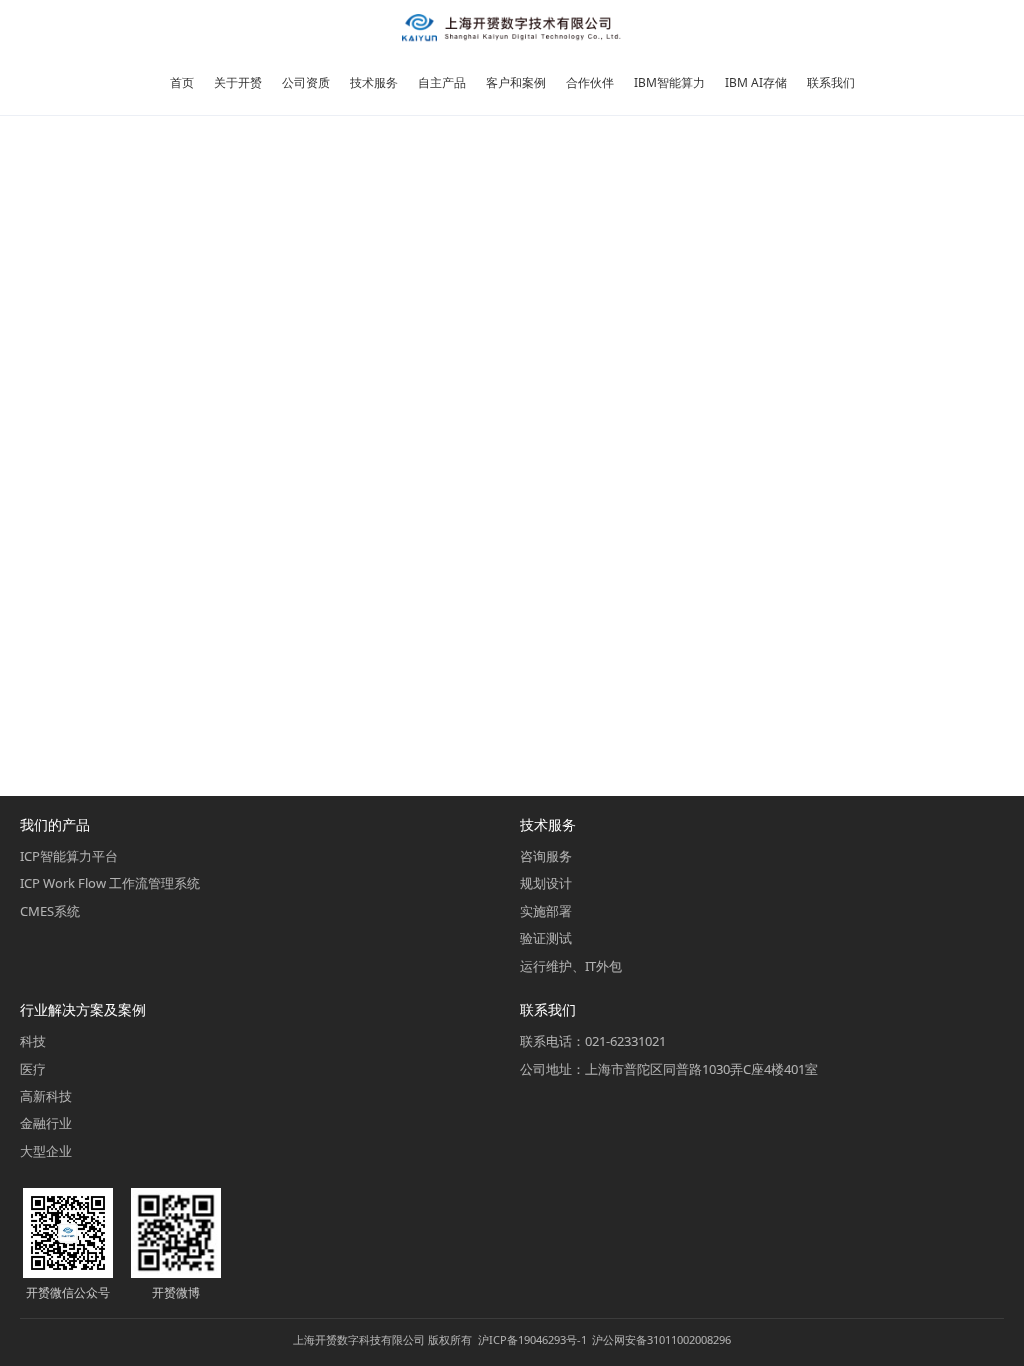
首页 (182, 82)
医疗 (33, 1069)
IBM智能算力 (669, 82)
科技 (33, 1041)
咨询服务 (546, 856)
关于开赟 (238, 82)
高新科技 (46, 1096)
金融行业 (46, 1123)
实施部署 (546, 911)
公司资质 (306, 82)
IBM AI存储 (756, 82)
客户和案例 (516, 82)
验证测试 (546, 938)
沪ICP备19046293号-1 (532, 1339)
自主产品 (442, 82)
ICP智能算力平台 (69, 856)
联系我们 (831, 82)
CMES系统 (50, 911)
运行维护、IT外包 (571, 966)
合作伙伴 (590, 82)
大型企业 (46, 1151)
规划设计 (546, 883)
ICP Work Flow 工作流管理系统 (110, 883)
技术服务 (374, 82)
